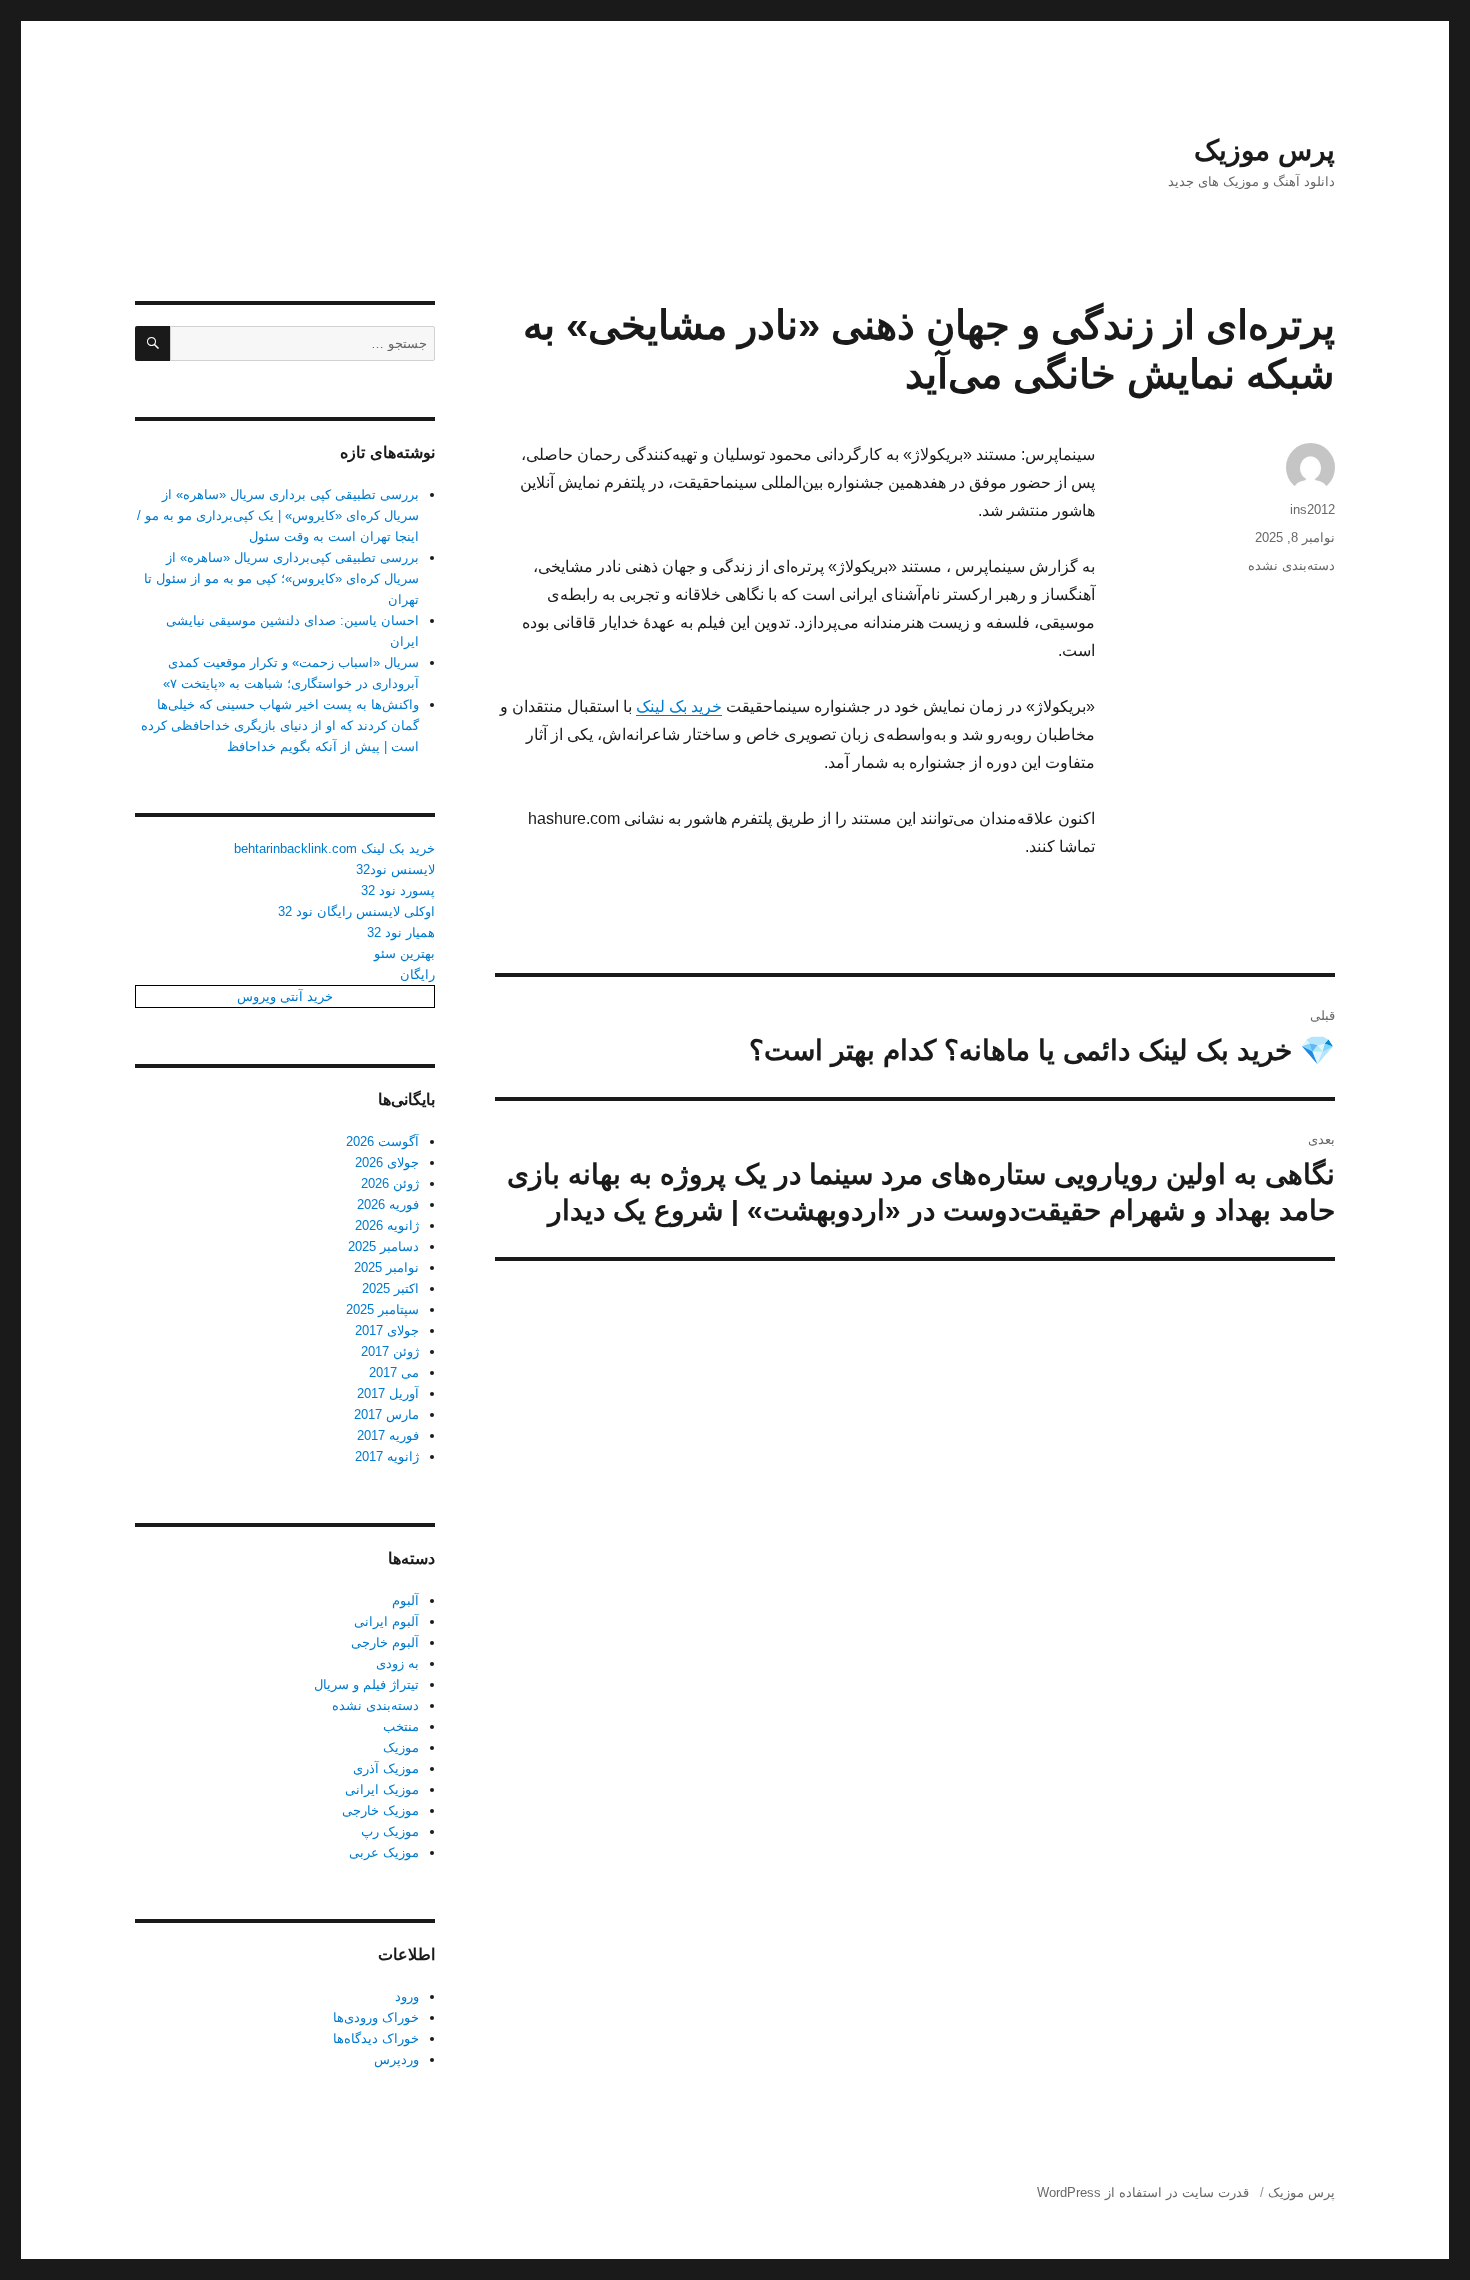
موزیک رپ (390, 1831)
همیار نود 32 (401, 932)
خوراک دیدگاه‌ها (376, 2038)
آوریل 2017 (388, 1393)
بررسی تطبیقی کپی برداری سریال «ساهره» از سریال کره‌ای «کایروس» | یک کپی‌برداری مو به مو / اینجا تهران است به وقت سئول (278, 515)
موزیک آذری (386, 1768)
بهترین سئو (404, 953)
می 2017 (394, 1372)
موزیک (401, 1747)
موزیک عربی (384, 1852)
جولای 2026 (387, 1162)
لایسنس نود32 (395, 869)
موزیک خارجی (380, 1810)
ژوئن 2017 (390, 1351)
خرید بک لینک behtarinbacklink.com (334, 848)
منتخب (401, 1726)
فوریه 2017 (388, 1435)
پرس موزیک (1264, 150)
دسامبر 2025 (383, 1246)
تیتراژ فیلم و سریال (366, 1684)
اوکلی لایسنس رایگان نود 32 (356, 911)
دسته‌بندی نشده (1291, 565)
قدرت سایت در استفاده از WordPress (1143, 2192)
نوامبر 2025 (386, 1267)
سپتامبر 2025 (382, 1309)
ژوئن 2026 (390, 1183)
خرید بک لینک (679, 706)
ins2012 (1312, 509)
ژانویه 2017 (387, 1456)
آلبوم (405, 1600)
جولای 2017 (387, 1330)
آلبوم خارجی (385, 1642)
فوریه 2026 (388, 1204)
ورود (407, 1996)
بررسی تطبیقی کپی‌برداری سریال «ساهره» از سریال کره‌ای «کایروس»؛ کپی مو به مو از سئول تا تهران (281, 578)
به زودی (397, 1663)
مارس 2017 (386, 1414)
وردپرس (396, 2059)
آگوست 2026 (382, 1141)
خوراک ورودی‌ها (376, 2017)
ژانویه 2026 (387, 1225)
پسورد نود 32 (398, 890)
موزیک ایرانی (382, 1789)
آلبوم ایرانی (386, 1621)
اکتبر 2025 (390, 1288)
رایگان (417, 974)
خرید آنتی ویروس (285, 996)
